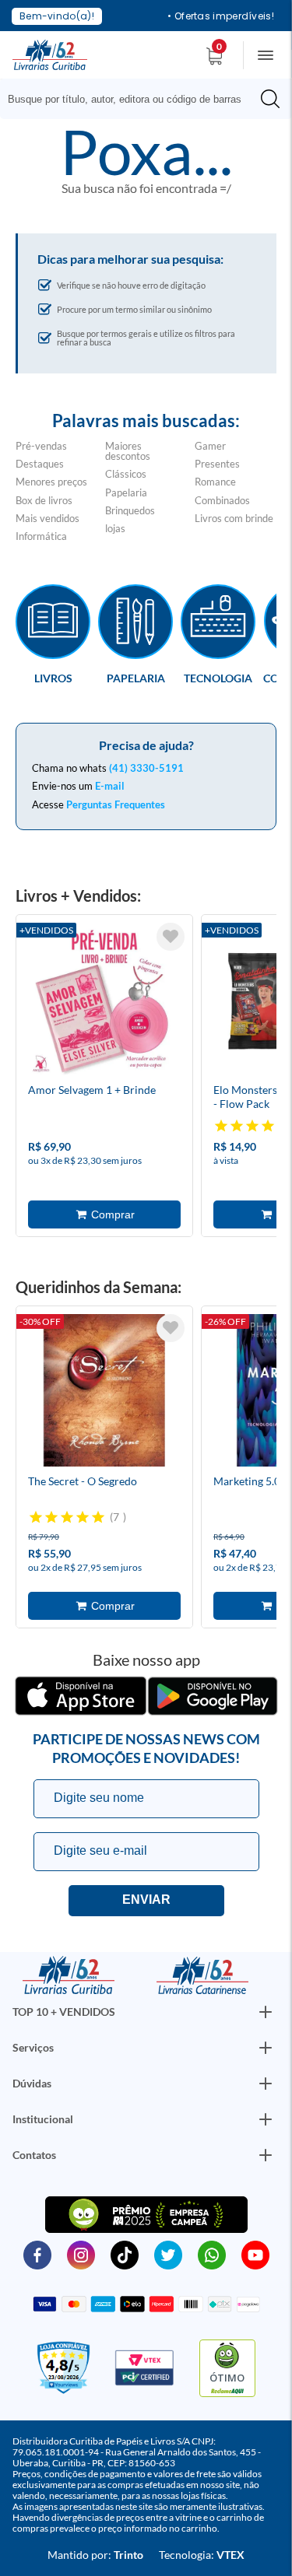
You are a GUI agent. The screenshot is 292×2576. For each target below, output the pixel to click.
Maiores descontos (128, 451)
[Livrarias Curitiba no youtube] (255, 2254)
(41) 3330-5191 (146, 768)
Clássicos (126, 474)
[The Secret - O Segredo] (104, 1393)
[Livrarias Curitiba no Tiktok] (125, 2254)
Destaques (40, 464)
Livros (53, 678)
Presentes (217, 464)
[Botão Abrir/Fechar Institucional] (266, 2012)
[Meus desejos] (171, 937)
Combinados (222, 500)
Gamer (210, 446)
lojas (115, 528)
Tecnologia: (202, 2555)
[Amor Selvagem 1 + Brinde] (104, 1001)
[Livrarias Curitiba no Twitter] (168, 2254)
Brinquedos (130, 510)
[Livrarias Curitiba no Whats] (212, 2254)
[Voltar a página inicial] (50, 54)
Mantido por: (95, 2555)
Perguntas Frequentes (116, 804)
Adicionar (104, 1214)
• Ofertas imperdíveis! (221, 16)
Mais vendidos (47, 518)
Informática (41, 536)
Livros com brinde (234, 518)
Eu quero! (146, 1901)
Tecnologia (218, 678)
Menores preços (51, 482)
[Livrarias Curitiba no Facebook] (37, 2254)
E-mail (110, 786)
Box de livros (44, 500)
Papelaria (126, 492)
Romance (215, 482)
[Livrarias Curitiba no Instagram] (81, 2254)
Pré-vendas (41, 446)
